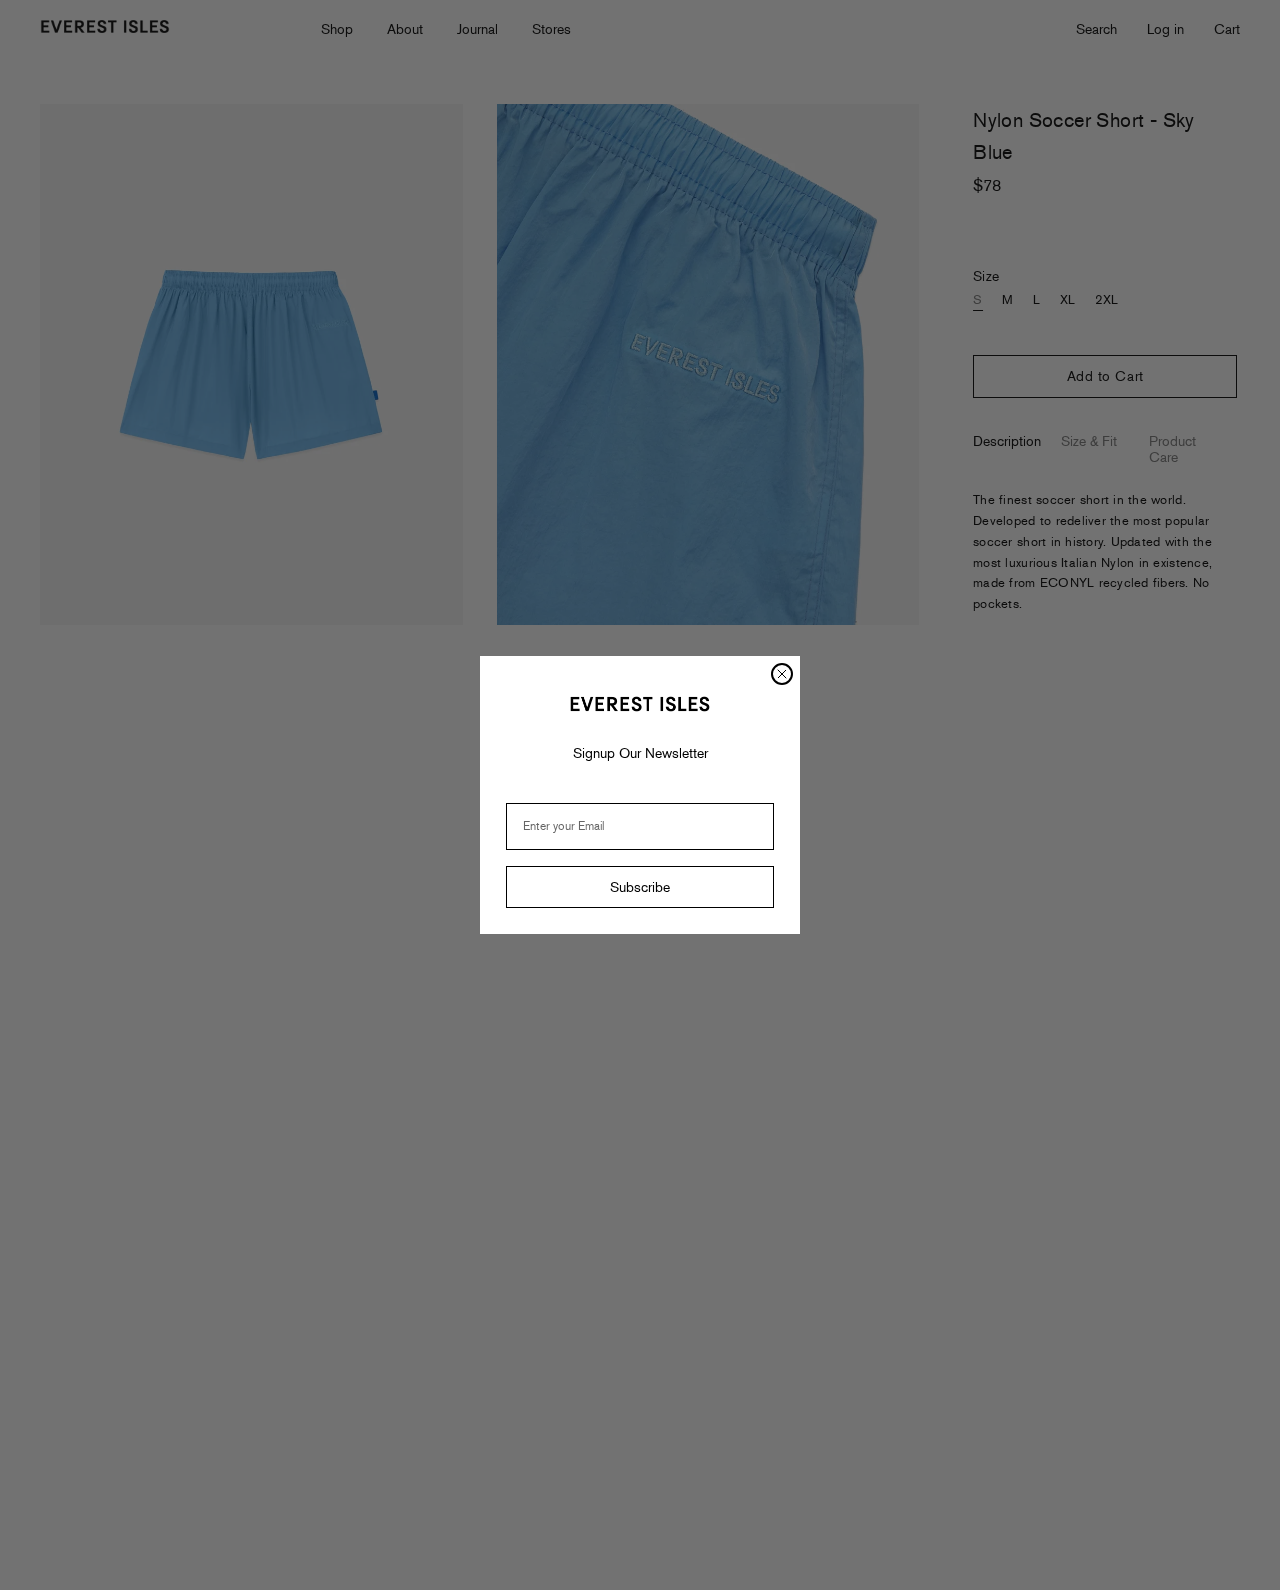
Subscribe (640, 887)
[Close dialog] (782, 674)
